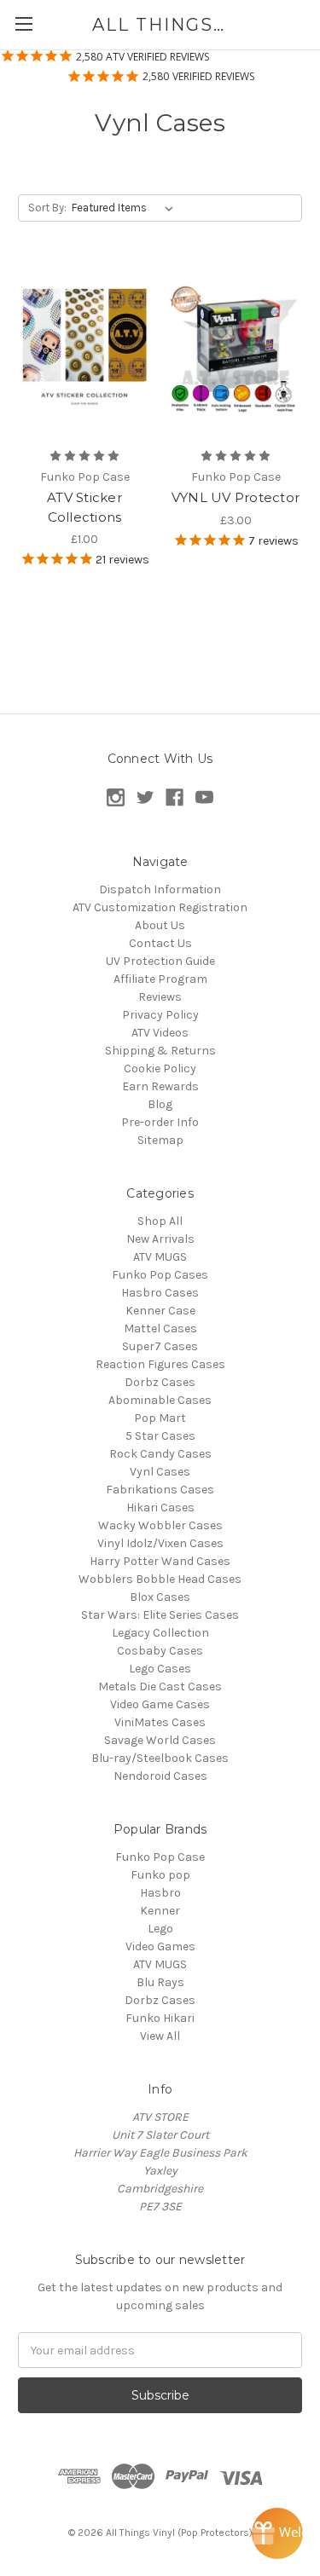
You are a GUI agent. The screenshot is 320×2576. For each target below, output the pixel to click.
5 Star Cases (160, 1436)
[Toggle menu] (23, 23)
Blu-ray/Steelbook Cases (160, 1758)
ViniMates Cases (160, 1722)
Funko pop (160, 1875)
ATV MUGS (160, 1257)
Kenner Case (160, 1311)
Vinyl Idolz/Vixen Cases (160, 1543)
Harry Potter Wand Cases (160, 1561)
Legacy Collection (160, 1633)
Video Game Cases (160, 1704)
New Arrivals (160, 1239)
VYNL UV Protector (236, 497)
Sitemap (160, 1140)
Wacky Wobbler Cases (160, 1525)
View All (160, 2036)
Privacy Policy (160, 1015)
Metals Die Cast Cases (160, 1687)
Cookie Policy (160, 1069)
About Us (160, 925)
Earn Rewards (160, 1086)
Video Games (160, 1946)
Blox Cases (160, 1597)
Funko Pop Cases (160, 1275)
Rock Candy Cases (160, 1454)
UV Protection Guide (160, 961)
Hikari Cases (160, 1507)
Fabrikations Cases (160, 1490)
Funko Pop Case (160, 1857)
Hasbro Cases (160, 1293)
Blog (160, 1104)
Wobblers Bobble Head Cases (160, 1579)
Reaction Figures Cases (160, 1364)
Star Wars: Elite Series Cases (160, 1615)
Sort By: (47, 208)
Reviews (160, 997)
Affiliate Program (160, 979)
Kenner (160, 1911)
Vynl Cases (160, 1472)
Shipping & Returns (160, 1051)
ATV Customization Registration (160, 907)
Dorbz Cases (160, 1382)
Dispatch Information (160, 889)
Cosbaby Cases (160, 1651)
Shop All (160, 1221)
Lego (160, 1929)
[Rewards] (277, 2533)
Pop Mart (160, 1418)
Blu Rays (160, 1982)
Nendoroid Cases (160, 1776)
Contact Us (160, 943)
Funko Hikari (160, 2018)
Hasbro (160, 1893)
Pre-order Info (160, 1122)
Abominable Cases (160, 1400)
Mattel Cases (160, 1328)
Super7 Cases (160, 1346)
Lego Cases (160, 1669)
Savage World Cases (160, 1740)
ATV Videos (160, 1033)
